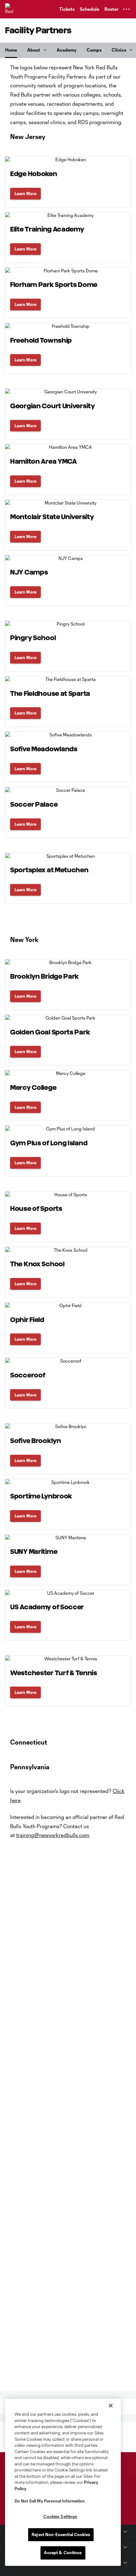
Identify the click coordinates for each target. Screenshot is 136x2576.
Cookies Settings (60, 2516)
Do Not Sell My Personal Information (50, 2501)
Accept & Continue (63, 2553)
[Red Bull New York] (11, 9)
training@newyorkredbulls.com (53, 1835)
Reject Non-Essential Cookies (61, 2535)
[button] (127, 9)
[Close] (111, 2406)
